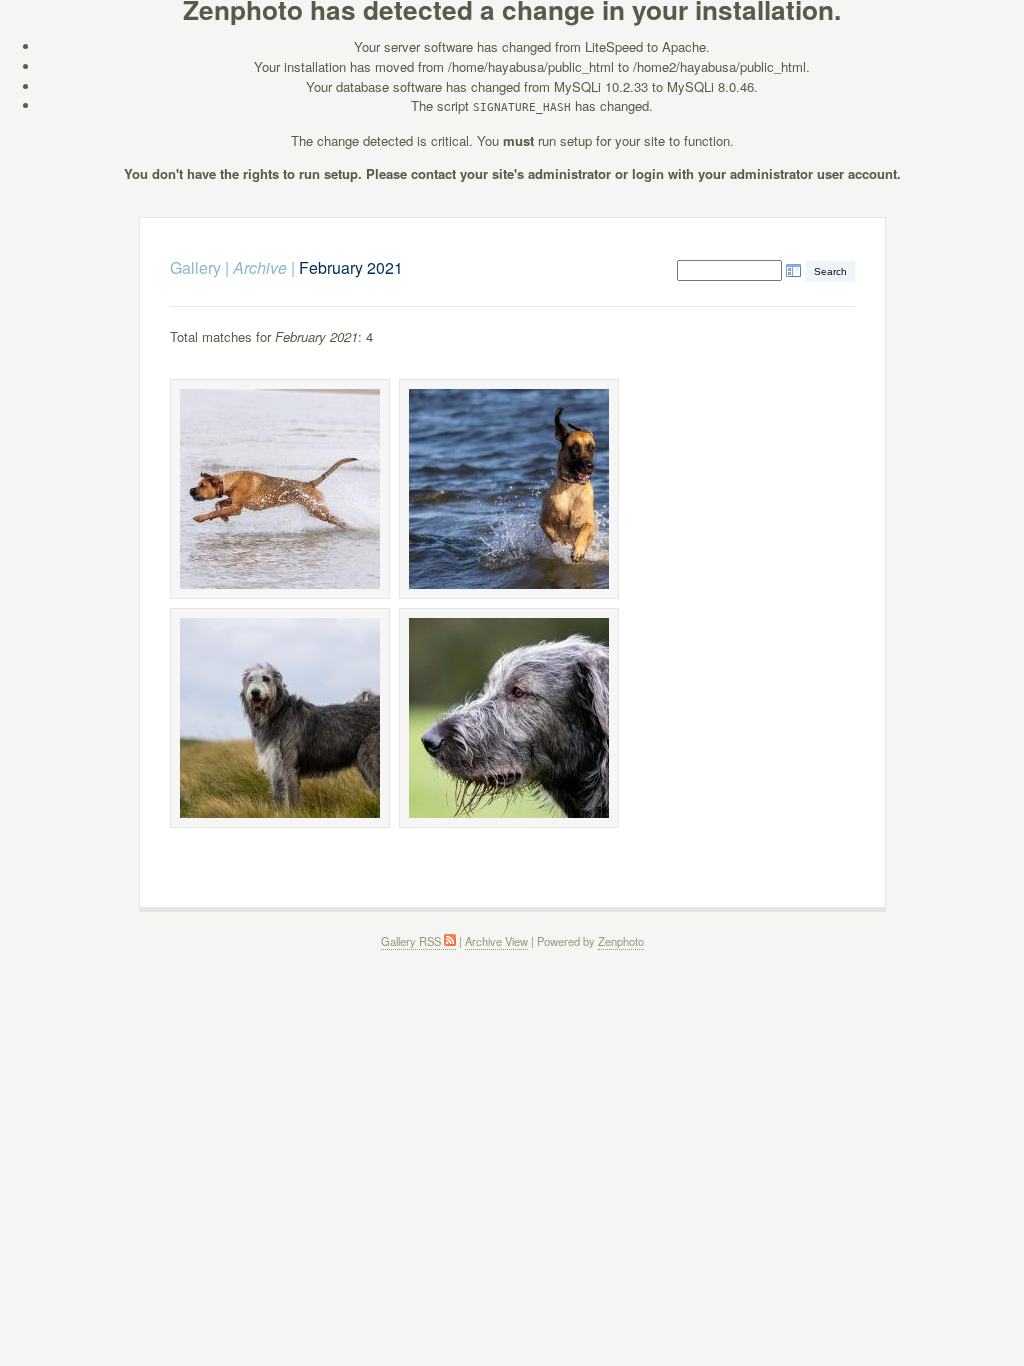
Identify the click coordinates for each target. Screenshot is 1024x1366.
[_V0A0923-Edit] (280, 489)
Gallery (195, 267)
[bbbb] (509, 718)
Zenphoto (621, 941)
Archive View (496, 941)
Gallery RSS (412, 941)
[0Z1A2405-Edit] (280, 718)
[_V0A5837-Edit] (509, 489)
